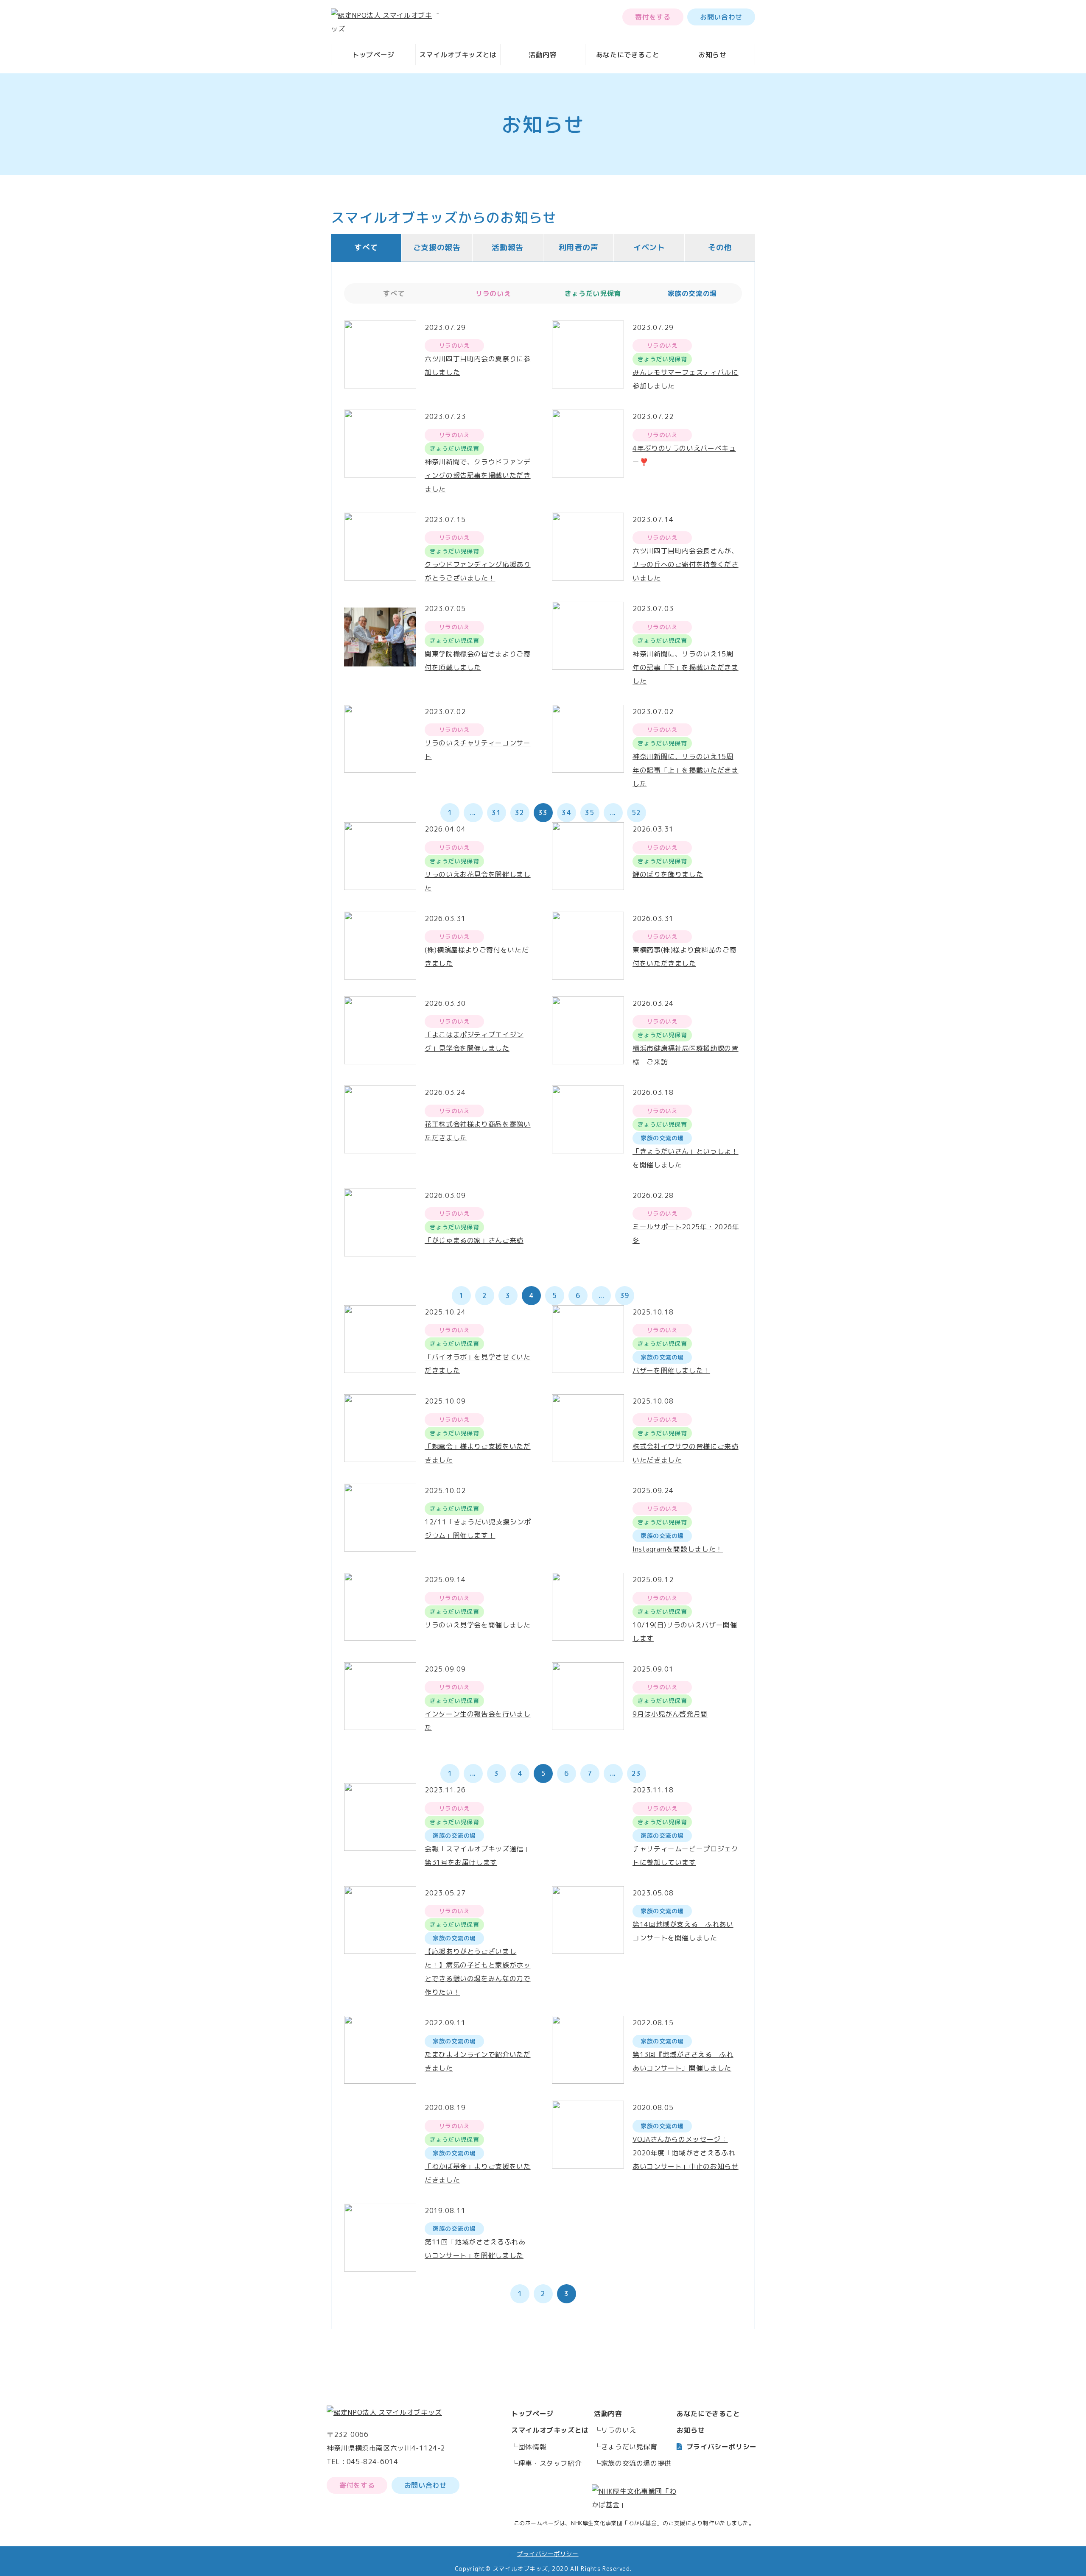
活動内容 (543, 55)
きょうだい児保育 (629, 2447)
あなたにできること (628, 55)
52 (636, 812)
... (473, 812)
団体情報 (533, 2447)
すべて (366, 247)
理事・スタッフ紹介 (550, 2463)
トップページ (373, 55)
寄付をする (653, 17)
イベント (649, 247)
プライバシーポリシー (722, 2447)
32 (519, 812)
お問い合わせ (721, 17)
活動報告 (508, 247)
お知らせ (712, 55)
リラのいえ (619, 2430)
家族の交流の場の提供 (636, 2463)
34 (566, 812)
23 (636, 1773)
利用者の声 (579, 247)
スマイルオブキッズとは (458, 55)
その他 (720, 247)
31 (496, 812)
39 (625, 1295)
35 (589, 812)
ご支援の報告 (437, 247)
